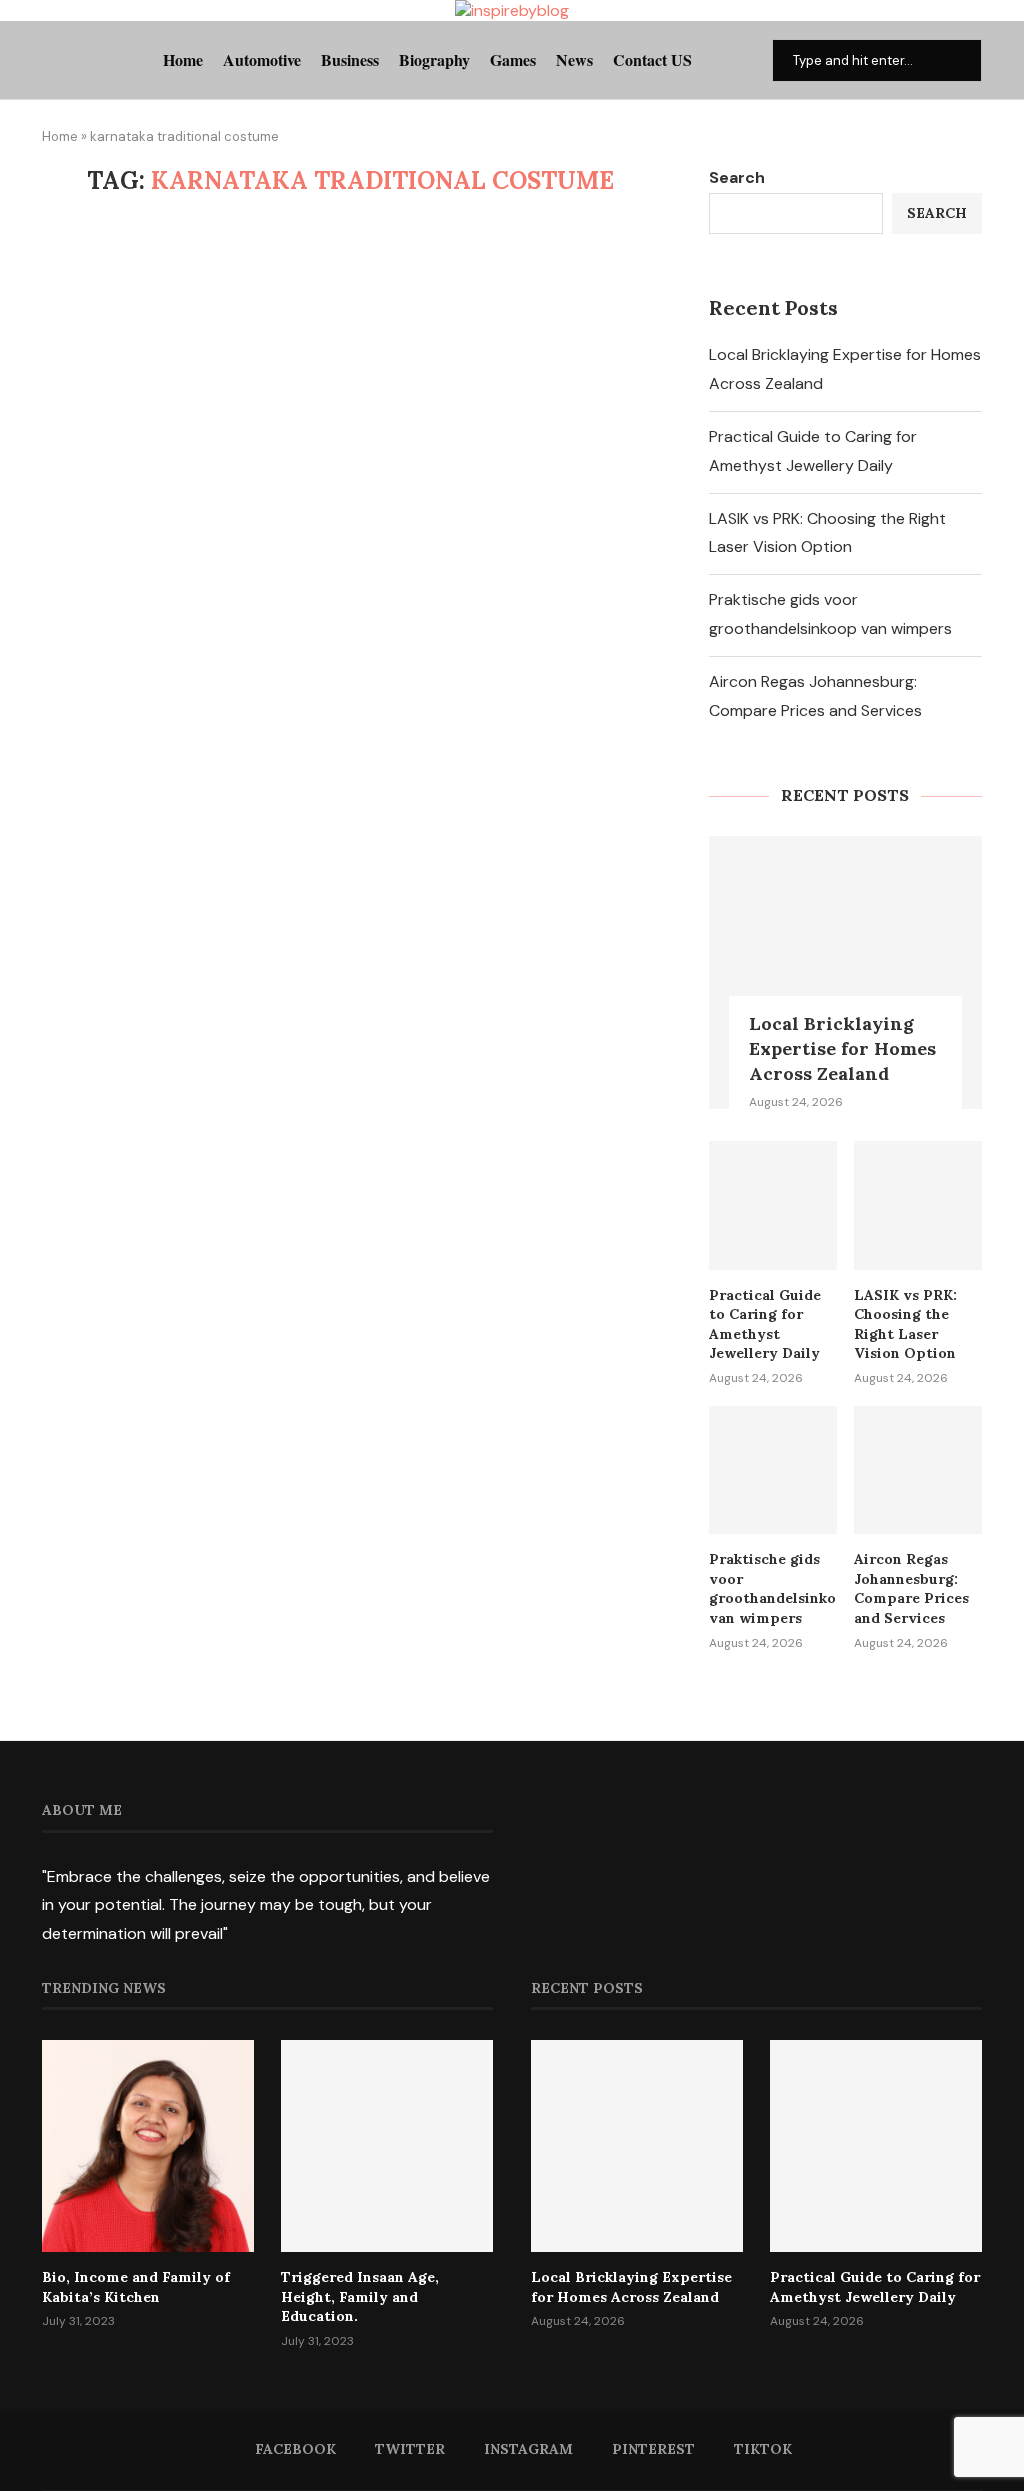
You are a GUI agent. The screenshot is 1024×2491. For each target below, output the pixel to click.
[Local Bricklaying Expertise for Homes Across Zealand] (845, 972)
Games (513, 59)
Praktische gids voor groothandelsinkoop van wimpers (773, 1588)
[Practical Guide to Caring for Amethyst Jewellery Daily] (773, 1205)
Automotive (262, 59)
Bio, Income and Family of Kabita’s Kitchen (136, 2287)
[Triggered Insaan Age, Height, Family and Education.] (387, 2146)
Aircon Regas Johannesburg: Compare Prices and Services (911, 1588)
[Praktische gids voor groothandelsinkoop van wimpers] (773, 1470)
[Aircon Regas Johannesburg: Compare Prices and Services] (918, 1470)
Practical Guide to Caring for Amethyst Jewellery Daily (765, 1324)
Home (183, 59)
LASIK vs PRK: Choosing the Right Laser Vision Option (905, 1324)
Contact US (652, 59)
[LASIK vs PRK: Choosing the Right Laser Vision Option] (918, 1205)
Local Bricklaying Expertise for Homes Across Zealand (842, 1048)
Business (350, 59)
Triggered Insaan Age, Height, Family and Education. (360, 2296)
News (574, 59)
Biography (434, 59)
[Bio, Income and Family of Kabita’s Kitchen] (148, 2146)
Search (737, 177)
